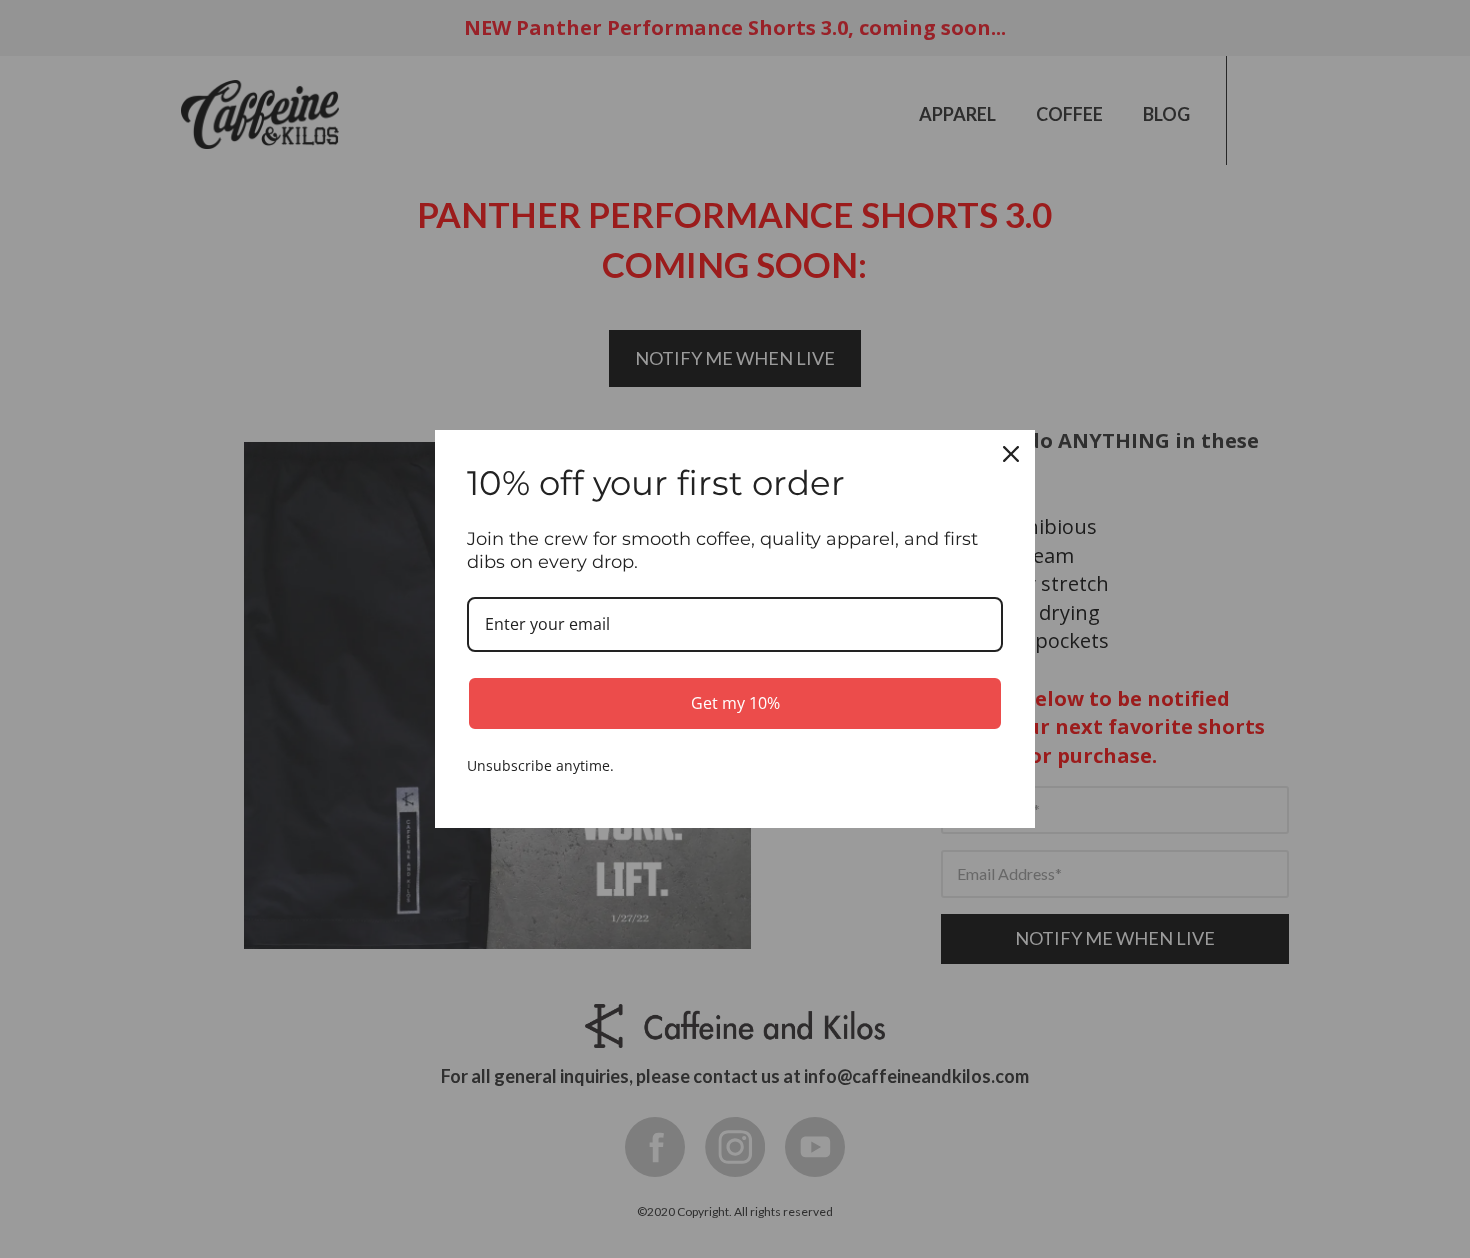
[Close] (1011, 454)
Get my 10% (735, 703)
